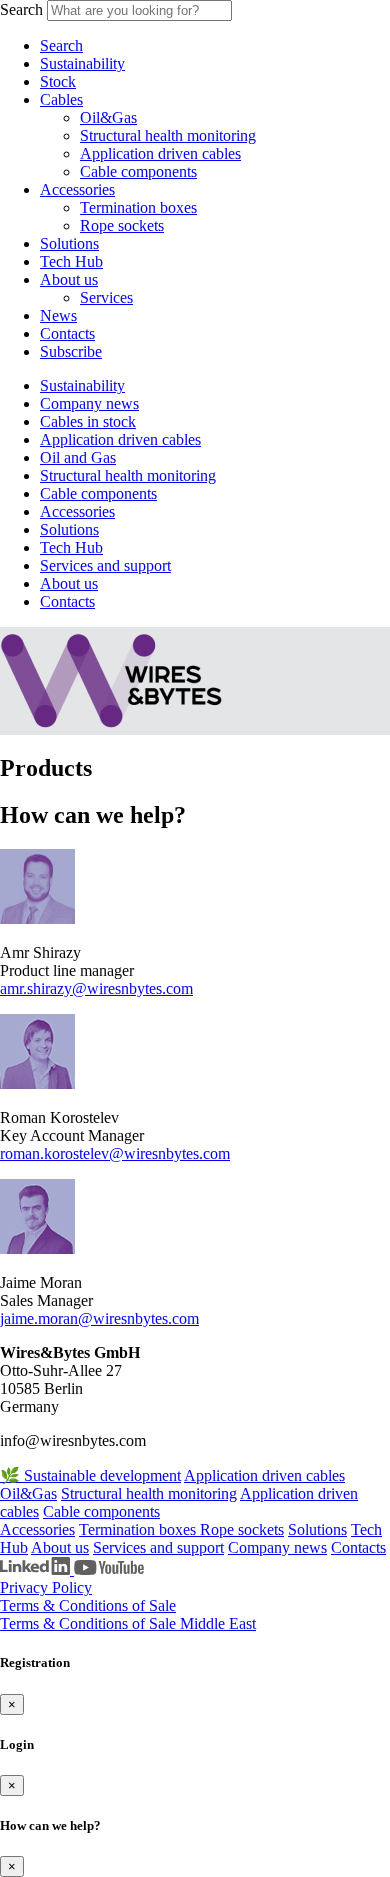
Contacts (67, 333)
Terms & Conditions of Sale (88, 1605)
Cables (61, 99)
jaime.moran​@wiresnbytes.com (99, 1318)
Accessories (77, 189)
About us (69, 279)
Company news (89, 403)
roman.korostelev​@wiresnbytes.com (115, 1153)
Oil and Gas (78, 457)
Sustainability (82, 63)
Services (106, 297)
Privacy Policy (46, 1587)
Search (21, 9)
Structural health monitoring (168, 135)
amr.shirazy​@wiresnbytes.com (96, 988)
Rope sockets (122, 225)
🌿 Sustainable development (90, 1475)
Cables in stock (88, 421)
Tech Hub (71, 261)
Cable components (138, 171)
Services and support (105, 565)
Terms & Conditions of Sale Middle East (128, 1623)
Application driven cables (160, 153)
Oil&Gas (108, 117)
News (58, 315)
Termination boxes (138, 207)
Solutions (69, 243)
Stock (58, 81)
